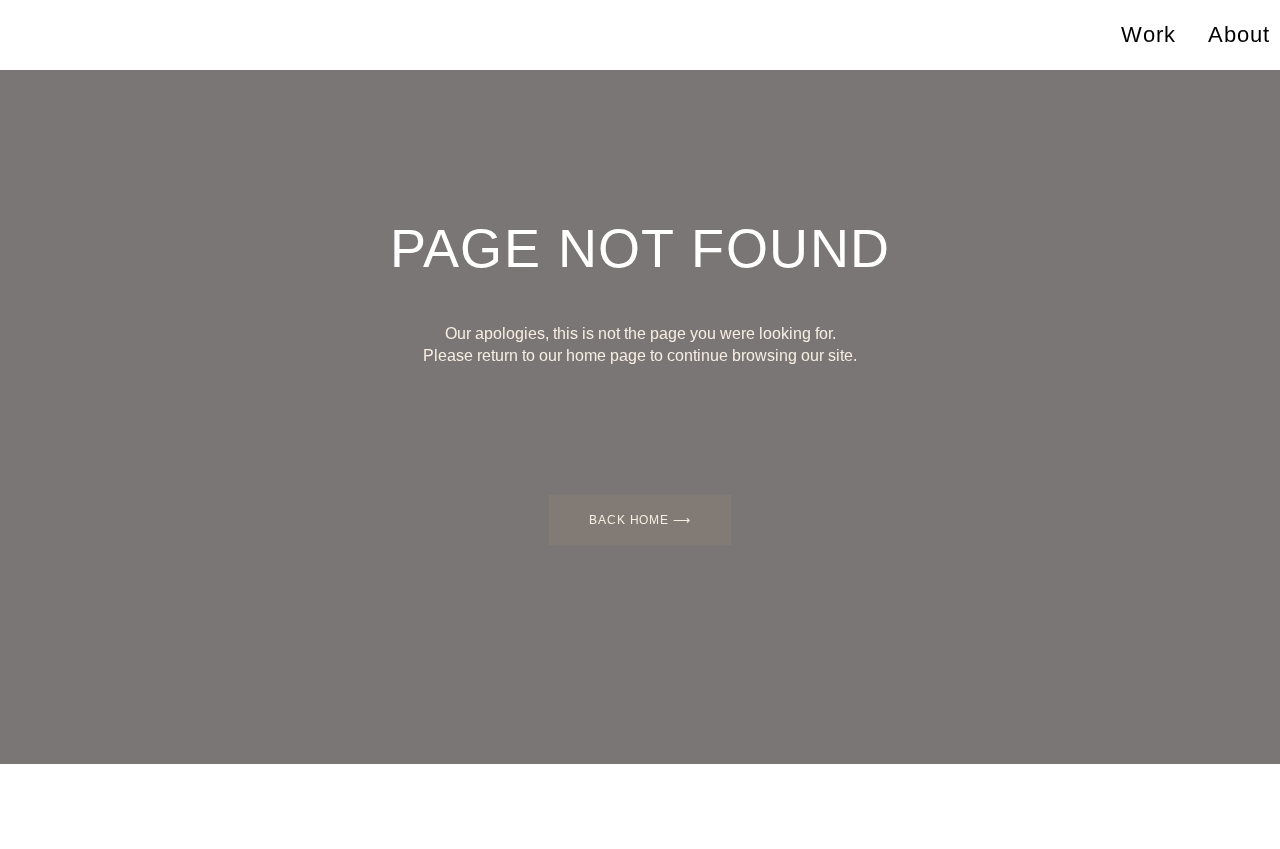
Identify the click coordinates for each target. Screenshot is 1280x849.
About (1239, 34)
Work (1148, 34)
